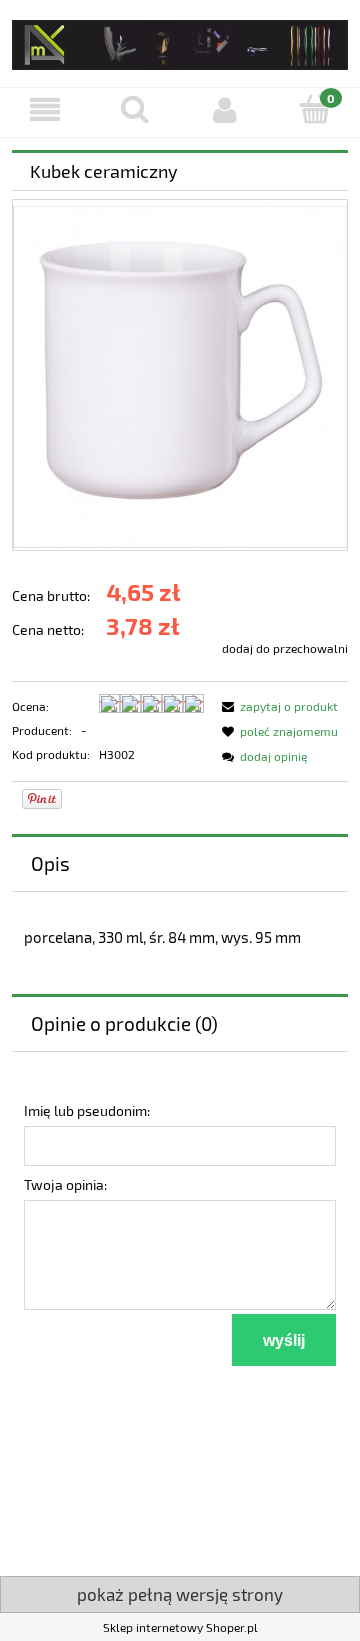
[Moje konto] (225, 109)
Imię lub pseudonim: (87, 1110)
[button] (45, 109)
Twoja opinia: (65, 1184)
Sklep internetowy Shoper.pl (180, 1627)
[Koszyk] (315, 108)
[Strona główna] (180, 41)
